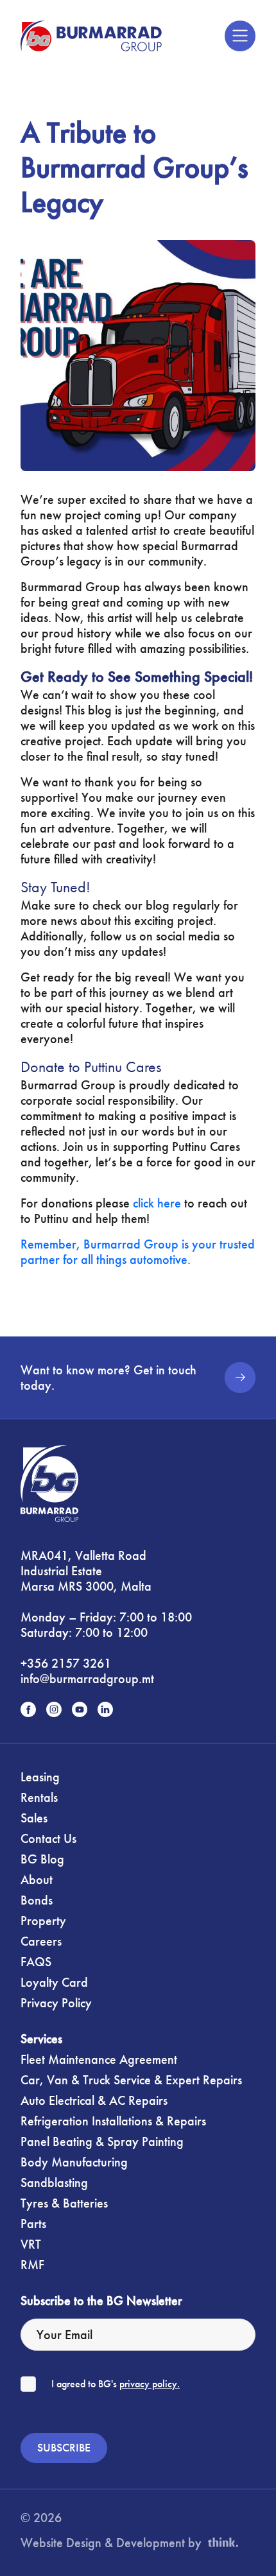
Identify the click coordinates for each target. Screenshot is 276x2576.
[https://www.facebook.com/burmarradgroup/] (28, 1709)
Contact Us (48, 1838)
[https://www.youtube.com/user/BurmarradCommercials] (80, 1709)
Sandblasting (54, 2183)
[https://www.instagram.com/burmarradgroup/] (54, 1709)
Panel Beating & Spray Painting (102, 2141)
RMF (32, 2265)
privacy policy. (150, 2384)
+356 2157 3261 (66, 1663)
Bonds (37, 1900)
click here (157, 1203)
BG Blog (42, 1859)
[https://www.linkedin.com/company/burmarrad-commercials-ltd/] (105, 1709)
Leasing (40, 1777)
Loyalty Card (54, 1982)
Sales (34, 1818)
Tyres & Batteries (64, 2203)
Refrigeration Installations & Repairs (113, 2121)
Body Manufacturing (74, 2162)
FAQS (36, 1962)
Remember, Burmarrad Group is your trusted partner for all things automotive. (138, 1252)
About (37, 1880)
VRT (31, 2244)
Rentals (39, 1797)
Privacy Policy (56, 2003)
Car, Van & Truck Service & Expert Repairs (131, 2080)
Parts (33, 2224)
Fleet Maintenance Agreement (99, 2059)
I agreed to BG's (116, 2384)
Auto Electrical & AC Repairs (94, 2100)
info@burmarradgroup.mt (87, 1679)
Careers (41, 1941)
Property (43, 1921)
